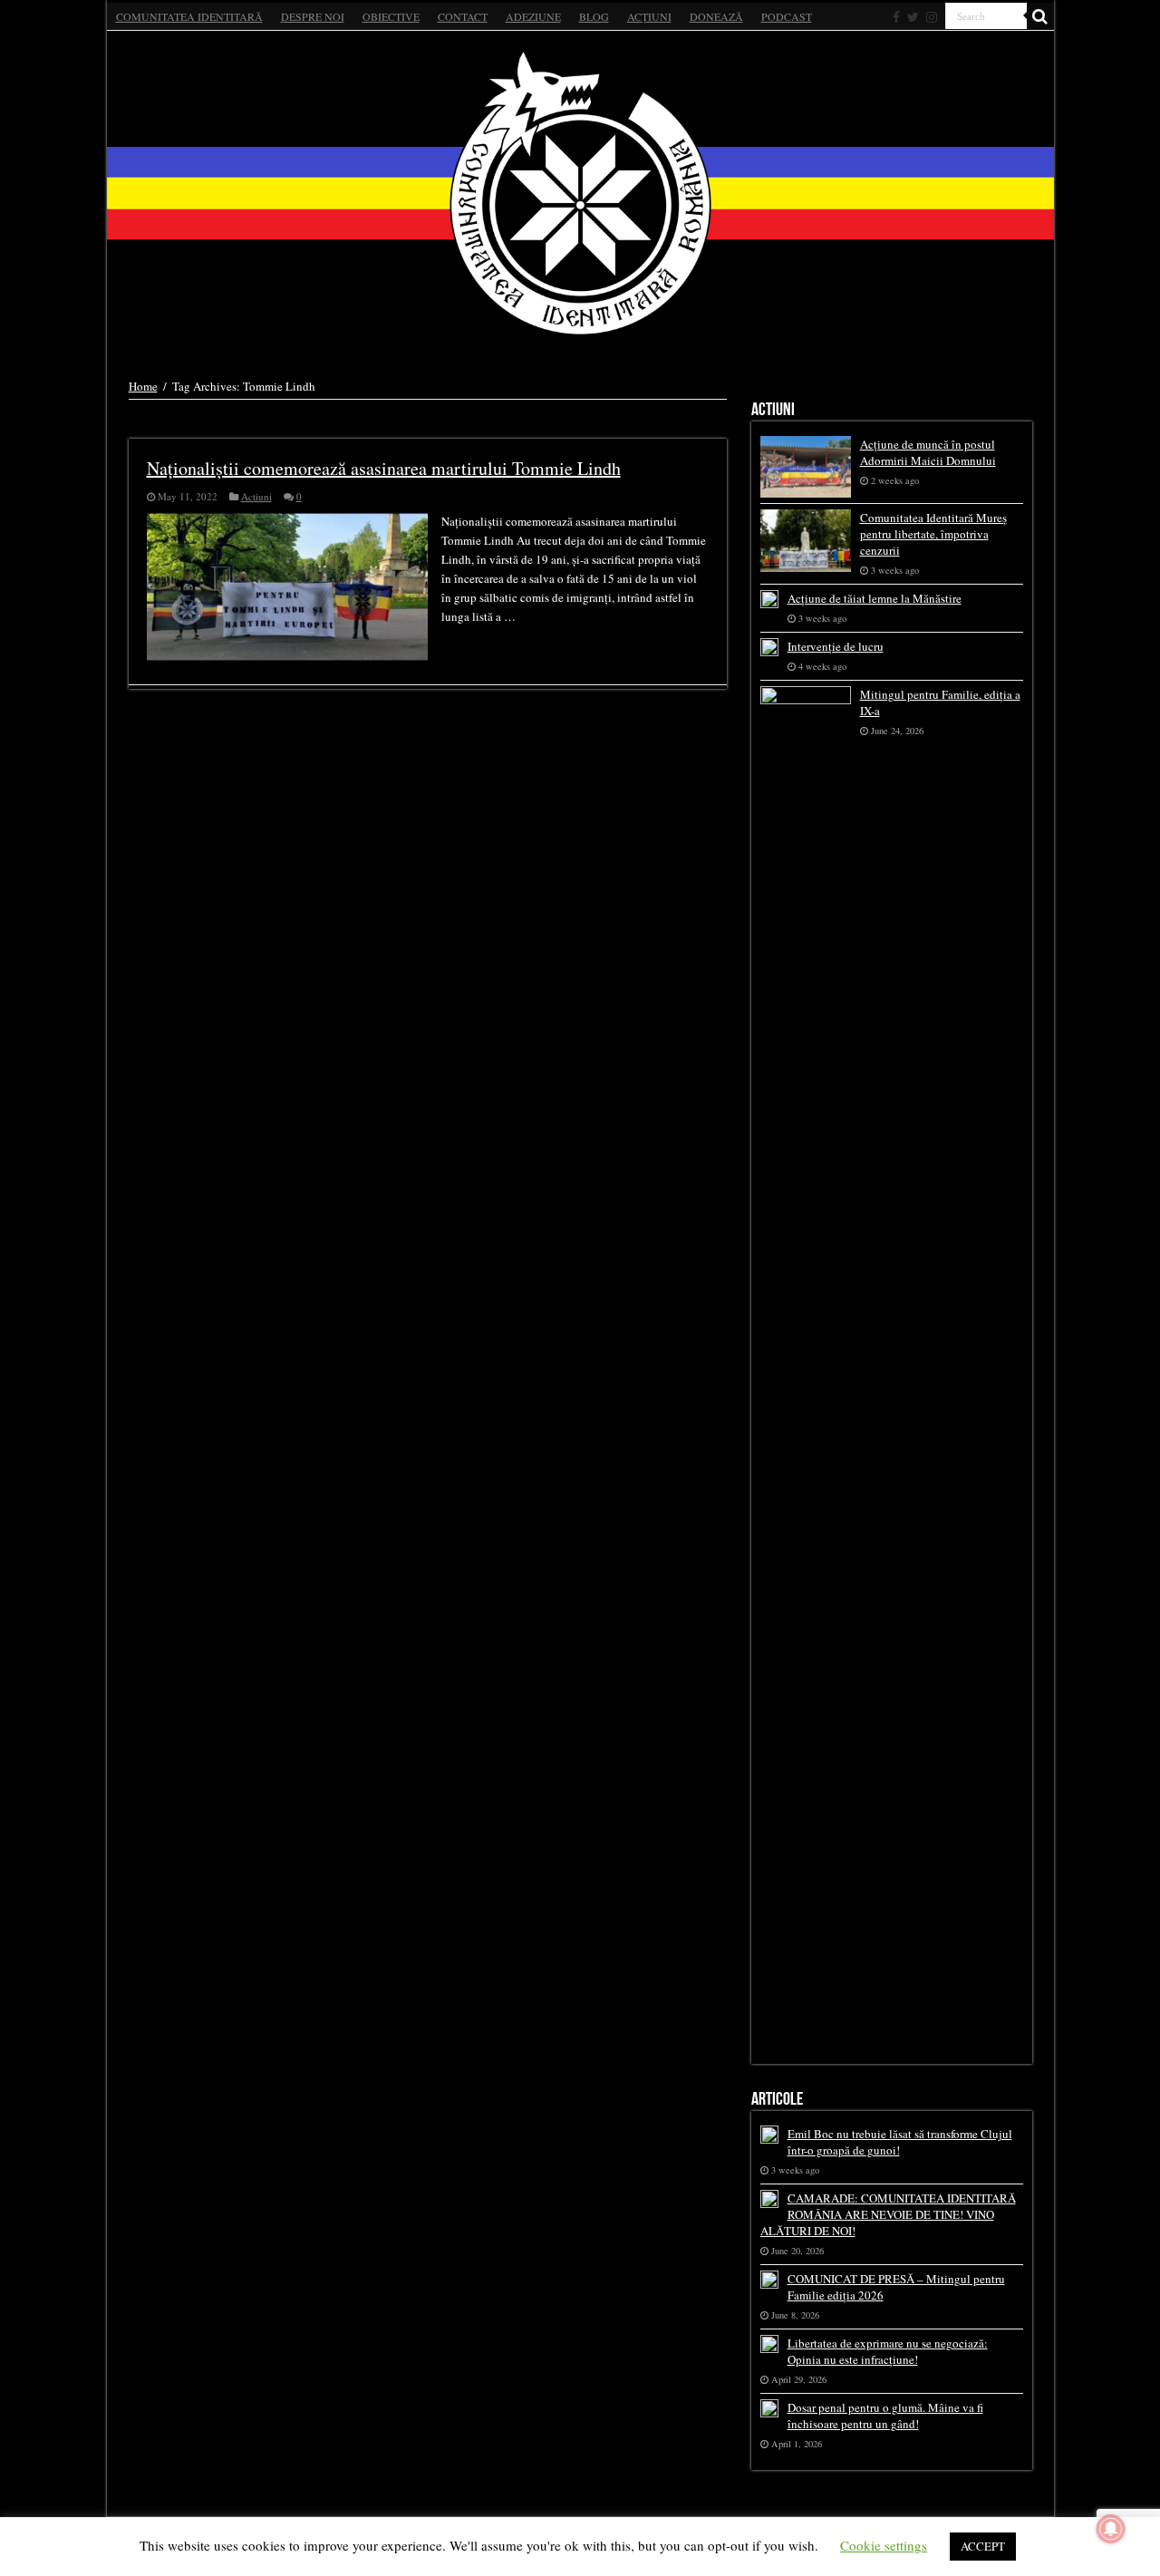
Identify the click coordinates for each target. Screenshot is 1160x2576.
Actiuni (256, 496)
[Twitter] (913, 17)
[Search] (1040, 16)
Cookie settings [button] (884, 2545)
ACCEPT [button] (983, 2546)
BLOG (594, 16)
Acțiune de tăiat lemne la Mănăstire (875, 598)
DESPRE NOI (313, 16)
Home (143, 386)
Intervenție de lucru (836, 646)
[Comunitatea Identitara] (580, 193)
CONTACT (463, 16)
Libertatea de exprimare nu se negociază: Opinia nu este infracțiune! (888, 2351)
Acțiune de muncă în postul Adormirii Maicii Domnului (928, 452)
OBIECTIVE (391, 16)
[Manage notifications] (1111, 2529)
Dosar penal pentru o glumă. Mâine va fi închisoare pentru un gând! (885, 2416)
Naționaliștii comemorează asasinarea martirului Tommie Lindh (384, 468)
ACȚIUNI (649, 16)
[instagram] (932, 17)
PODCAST (787, 16)
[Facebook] (896, 17)
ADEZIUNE (533, 16)
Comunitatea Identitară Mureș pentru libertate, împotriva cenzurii (933, 534)
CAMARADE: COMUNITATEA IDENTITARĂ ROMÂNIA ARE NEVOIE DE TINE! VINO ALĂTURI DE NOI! (888, 2214)
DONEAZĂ (716, 16)
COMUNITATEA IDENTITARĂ (189, 16)
